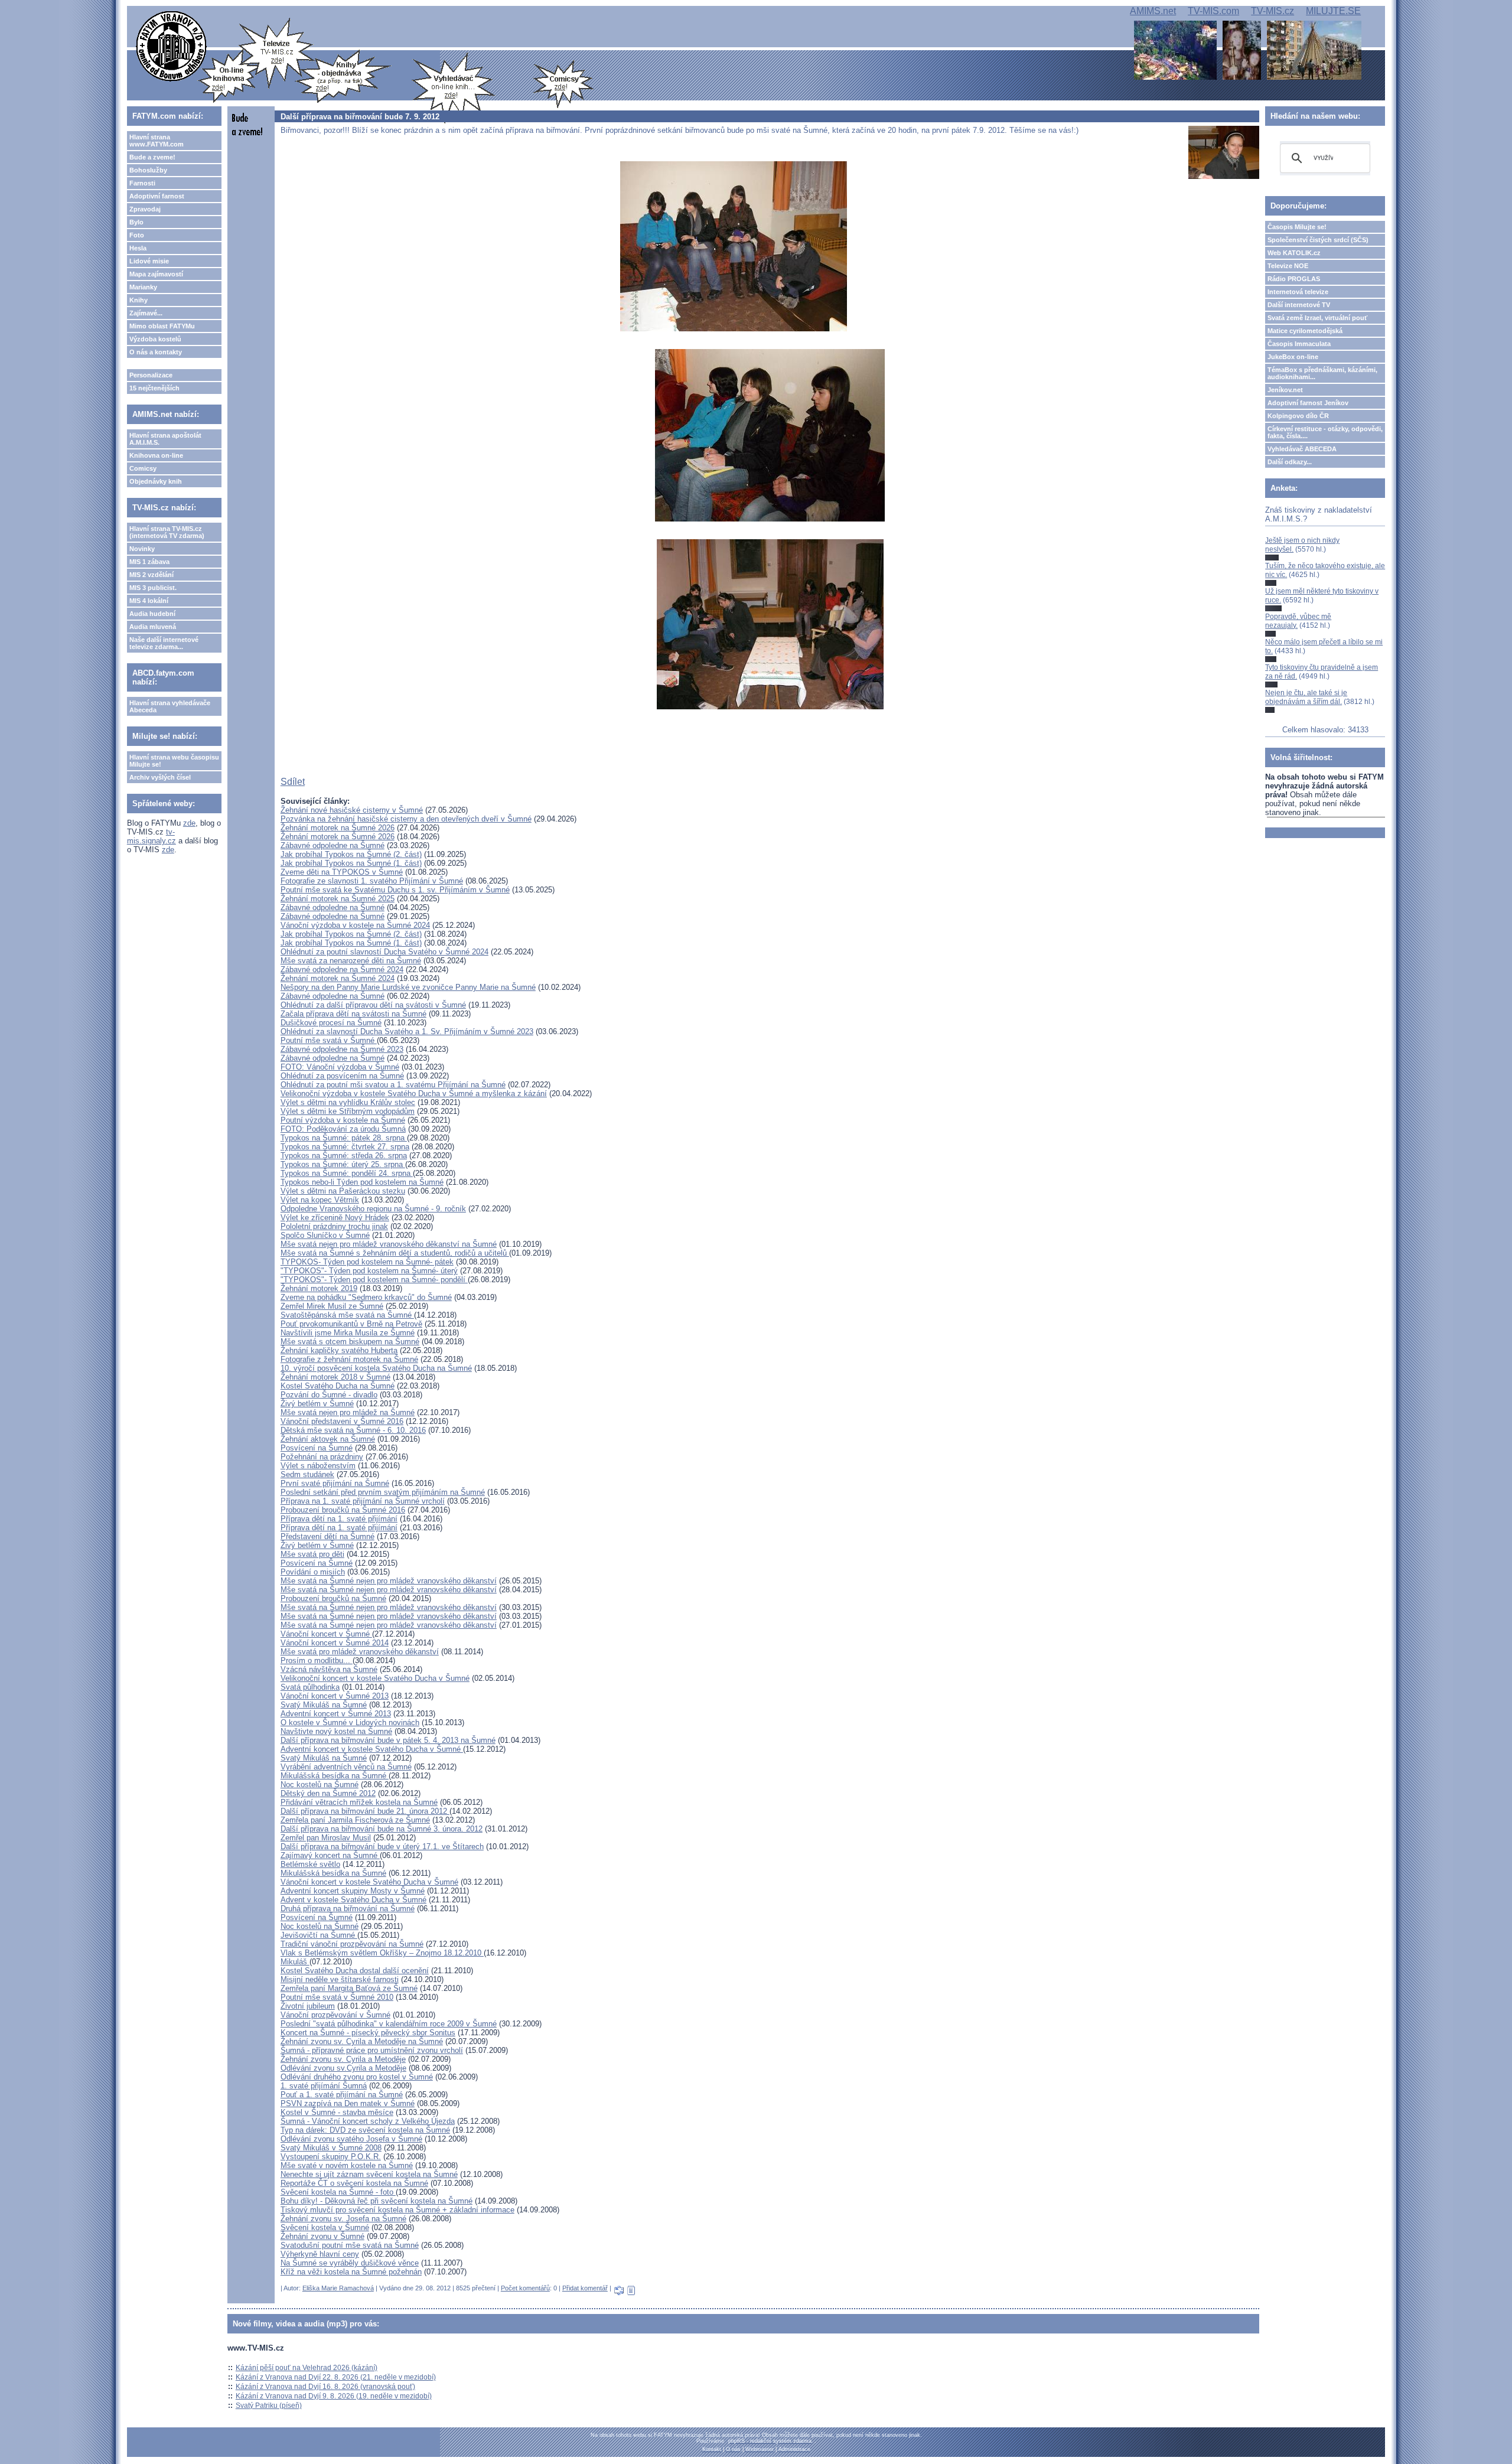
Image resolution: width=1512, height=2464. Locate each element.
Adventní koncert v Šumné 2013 (336, 1714)
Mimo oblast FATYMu (162, 326)
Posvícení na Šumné (317, 1448)
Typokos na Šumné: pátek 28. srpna (344, 1138)
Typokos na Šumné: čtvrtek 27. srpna (345, 1147)
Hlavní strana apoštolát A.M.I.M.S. (165, 439)
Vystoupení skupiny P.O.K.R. (331, 2157)
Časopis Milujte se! (1297, 227)
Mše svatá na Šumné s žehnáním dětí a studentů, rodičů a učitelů (395, 1253)
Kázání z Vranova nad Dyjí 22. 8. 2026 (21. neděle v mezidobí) (336, 2377)
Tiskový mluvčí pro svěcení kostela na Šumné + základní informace (397, 2210)
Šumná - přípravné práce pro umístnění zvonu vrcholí (372, 2050)
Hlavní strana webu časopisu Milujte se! (174, 761)
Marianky (143, 287)
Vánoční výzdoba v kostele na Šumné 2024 (355, 925)
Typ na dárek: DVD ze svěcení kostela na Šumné (365, 2130)
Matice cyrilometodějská (1305, 331)
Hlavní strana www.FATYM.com (157, 141)
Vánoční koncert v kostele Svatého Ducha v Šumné (369, 1882)
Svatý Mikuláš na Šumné (324, 1705)
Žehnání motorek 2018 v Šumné (335, 1377)
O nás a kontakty (156, 352)
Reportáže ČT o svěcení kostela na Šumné (354, 2183)
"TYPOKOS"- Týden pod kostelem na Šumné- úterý (369, 1271)
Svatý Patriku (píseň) (269, 2406)
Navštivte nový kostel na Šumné (336, 1731)
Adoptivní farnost (157, 196)
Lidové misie (149, 261)
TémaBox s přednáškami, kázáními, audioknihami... (1322, 373)
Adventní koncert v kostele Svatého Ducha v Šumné (372, 1749)
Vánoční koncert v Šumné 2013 (335, 1696)
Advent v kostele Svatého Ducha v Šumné (353, 1900)
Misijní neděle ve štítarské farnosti (340, 1979)
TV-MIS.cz (1273, 11)
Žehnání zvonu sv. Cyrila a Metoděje (343, 2059)
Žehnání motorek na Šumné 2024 (338, 978)
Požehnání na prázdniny (322, 1457)
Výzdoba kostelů (155, 339)
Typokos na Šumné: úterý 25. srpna (343, 1164)
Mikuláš (295, 1962)
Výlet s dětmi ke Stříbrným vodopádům (348, 1111)
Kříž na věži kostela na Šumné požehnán (351, 2272)
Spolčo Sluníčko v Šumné (325, 1235)
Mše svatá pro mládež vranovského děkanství (360, 1652)
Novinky (142, 549)
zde (189, 823)
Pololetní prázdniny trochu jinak (334, 1226)
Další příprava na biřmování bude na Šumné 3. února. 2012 (382, 1829)
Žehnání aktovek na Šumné (328, 1439)
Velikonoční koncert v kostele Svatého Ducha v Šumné (375, 1678)
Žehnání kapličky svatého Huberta (339, 1350)
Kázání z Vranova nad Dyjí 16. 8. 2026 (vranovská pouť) (325, 2387)
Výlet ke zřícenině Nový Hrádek (335, 1218)
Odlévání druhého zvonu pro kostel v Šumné (357, 2077)
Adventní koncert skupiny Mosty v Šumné (353, 1891)
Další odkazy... (1290, 462)
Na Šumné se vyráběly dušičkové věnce (350, 2263)
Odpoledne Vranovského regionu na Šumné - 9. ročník (373, 1209)
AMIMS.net (1153, 11)
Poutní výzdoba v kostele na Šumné (343, 1120)
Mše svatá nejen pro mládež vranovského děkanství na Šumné (389, 1244)
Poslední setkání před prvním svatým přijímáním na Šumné (383, 1492)
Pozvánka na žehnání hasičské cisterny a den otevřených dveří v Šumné (406, 819)
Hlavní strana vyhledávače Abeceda (170, 706)
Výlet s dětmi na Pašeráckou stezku (343, 1191)
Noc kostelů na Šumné (320, 1785)
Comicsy (143, 468)
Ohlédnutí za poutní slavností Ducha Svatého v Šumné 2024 (384, 952)
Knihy (139, 300)
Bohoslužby (148, 170)
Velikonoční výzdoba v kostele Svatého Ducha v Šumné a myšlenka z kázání (414, 1094)
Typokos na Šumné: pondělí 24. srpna (347, 1173)
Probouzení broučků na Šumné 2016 (343, 1510)
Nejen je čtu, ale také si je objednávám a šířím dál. (1306, 697)
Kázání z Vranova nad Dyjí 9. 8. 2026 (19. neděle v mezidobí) (334, 2396)
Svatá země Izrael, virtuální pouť (1317, 318)
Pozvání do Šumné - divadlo (329, 1395)
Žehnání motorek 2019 (319, 1288)
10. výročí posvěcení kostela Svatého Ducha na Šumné (376, 1368)
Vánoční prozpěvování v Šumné (335, 2015)
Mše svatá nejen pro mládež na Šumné (348, 1412)
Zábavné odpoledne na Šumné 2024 (342, 969)
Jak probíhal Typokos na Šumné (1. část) (351, 863)
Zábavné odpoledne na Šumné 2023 (342, 1049)
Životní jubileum (308, 2006)
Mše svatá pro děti (312, 1554)
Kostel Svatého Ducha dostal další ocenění (355, 1971)
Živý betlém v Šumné (317, 1404)
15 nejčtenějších (154, 388)
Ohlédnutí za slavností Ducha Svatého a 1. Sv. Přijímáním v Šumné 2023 (407, 1031)
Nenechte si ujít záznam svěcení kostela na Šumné (369, 2174)
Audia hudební (152, 614)
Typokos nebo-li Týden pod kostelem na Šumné (362, 1182)
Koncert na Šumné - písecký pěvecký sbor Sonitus (368, 2033)
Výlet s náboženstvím (318, 1466)
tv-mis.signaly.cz (151, 836)
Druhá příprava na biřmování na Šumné (348, 1909)
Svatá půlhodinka (310, 1687)
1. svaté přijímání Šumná (324, 2086)
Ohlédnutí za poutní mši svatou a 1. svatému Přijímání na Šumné (393, 1085)
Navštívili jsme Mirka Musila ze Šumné (348, 1333)
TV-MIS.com (1213, 11)
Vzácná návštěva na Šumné (329, 1669)
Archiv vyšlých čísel (160, 777)
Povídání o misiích (313, 1572)
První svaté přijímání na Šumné (335, 1483)
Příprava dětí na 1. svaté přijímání (339, 1519)
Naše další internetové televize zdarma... (164, 643)
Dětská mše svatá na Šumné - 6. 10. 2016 (353, 1430)
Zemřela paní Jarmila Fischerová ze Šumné (355, 1820)
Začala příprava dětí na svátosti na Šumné (353, 1014)
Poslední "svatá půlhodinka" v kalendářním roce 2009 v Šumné (389, 2024)
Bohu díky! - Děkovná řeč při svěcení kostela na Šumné (377, 2201)
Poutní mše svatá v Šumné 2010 (337, 1997)
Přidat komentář (585, 2288)
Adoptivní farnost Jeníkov (1308, 403)
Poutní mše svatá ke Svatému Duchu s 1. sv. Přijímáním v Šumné (395, 890)
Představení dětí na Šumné (328, 1536)
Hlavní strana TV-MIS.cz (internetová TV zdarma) (167, 532)
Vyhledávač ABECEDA (1302, 449)
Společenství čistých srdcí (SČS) (1318, 240)
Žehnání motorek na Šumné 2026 (338, 828)
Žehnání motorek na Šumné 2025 (338, 899)
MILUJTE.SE (1333, 11)
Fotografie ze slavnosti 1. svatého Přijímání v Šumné (372, 881)
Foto (137, 235)
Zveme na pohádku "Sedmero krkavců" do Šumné (366, 1297)
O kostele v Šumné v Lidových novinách (350, 1722)
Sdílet (293, 782)
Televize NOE (1288, 266)
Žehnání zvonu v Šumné (322, 2236)
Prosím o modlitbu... (317, 1660)
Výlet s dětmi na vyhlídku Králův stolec (348, 1102)
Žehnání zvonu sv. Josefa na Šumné (343, 2219)
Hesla (138, 248)
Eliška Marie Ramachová (338, 2288)
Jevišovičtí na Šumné (319, 1935)
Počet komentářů (525, 2288)
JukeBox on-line (1293, 357)
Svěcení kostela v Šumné (325, 2227)
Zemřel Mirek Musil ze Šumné (332, 1306)
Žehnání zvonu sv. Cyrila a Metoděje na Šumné (362, 2041)
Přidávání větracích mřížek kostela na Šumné (359, 1802)
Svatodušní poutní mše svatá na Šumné (350, 2245)
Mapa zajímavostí (156, 274)
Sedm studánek (307, 1474)
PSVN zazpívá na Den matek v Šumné (348, 2103)
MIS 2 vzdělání (151, 575)
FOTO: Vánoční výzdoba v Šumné (340, 1067)
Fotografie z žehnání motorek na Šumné (349, 1359)
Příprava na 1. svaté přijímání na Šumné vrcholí (363, 1501)
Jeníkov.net (1285, 390)
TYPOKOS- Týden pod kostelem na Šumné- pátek (367, 1262)
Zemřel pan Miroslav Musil (326, 1838)
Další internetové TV (1299, 305)
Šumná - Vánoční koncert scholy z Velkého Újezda (368, 2121)
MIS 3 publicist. (153, 588)
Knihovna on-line (156, 455)
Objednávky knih (156, 481)
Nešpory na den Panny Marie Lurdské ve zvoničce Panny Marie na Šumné (408, 987)
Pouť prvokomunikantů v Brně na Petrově (351, 1324)
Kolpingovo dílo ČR (1298, 416)
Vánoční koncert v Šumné (326, 1634)
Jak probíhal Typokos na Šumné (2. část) (351, 854)
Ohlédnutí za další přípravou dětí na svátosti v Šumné (373, 1005)
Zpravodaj (145, 209)
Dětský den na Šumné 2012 (328, 1793)
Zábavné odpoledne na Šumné (333, 845)
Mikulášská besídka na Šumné (335, 1776)
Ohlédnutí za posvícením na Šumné (342, 1076)
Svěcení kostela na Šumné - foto (338, 2192)
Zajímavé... (146, 313)
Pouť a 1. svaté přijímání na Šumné (342, 2095)
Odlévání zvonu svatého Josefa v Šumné (351, 2139)
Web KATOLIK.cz (1294, 253)
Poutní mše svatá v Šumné (329, 1040)
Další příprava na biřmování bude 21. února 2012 (365, 1811)
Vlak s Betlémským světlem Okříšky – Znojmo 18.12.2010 (382, 1953)
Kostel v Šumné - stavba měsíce (337, 2112)
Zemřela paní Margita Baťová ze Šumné (349, 1988)
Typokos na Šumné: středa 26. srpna (344, 1156)
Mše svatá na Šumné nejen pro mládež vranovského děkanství (389, 1581)
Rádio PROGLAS (1294, 279)
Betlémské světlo (310, 1864)
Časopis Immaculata (1299, 344)
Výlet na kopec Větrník (320, 1200)
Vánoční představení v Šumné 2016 (342, 1421)
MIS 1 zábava (149, 562)
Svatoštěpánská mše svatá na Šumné (347, 1315)
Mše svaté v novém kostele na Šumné (347, 2165)
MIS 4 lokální (149, 601)
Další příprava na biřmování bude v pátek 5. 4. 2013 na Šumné (388, 1740)
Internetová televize (1298, 292)
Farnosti (142, 183)
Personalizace (151, 375)
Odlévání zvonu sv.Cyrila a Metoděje (343, 2068)
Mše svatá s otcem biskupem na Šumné (350, 1342)
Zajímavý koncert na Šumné (330, 1855)
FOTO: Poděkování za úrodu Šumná (343, 1129)
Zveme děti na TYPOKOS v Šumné (342, 872)
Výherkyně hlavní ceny (320, 2254)
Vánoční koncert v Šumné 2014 (335, 1643)
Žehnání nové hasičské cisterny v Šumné (352, 810)
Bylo (136, 222)
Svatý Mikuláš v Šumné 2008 (331, 2148)
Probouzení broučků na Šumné (333, 1598)
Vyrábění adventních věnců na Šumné (346, 1767)
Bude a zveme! (152, 157)
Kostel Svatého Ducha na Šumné (338, 1386)
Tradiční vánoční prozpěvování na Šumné (352, 1944)
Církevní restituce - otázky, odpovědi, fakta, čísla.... (1325, 432)
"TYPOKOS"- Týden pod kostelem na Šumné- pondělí (374, 1280)
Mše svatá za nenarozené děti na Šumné (351, 961)
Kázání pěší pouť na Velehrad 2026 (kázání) (307, 2368)
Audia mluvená (153, 627)
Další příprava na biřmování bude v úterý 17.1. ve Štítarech (382, 1847)
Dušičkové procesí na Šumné (331, 1023)
